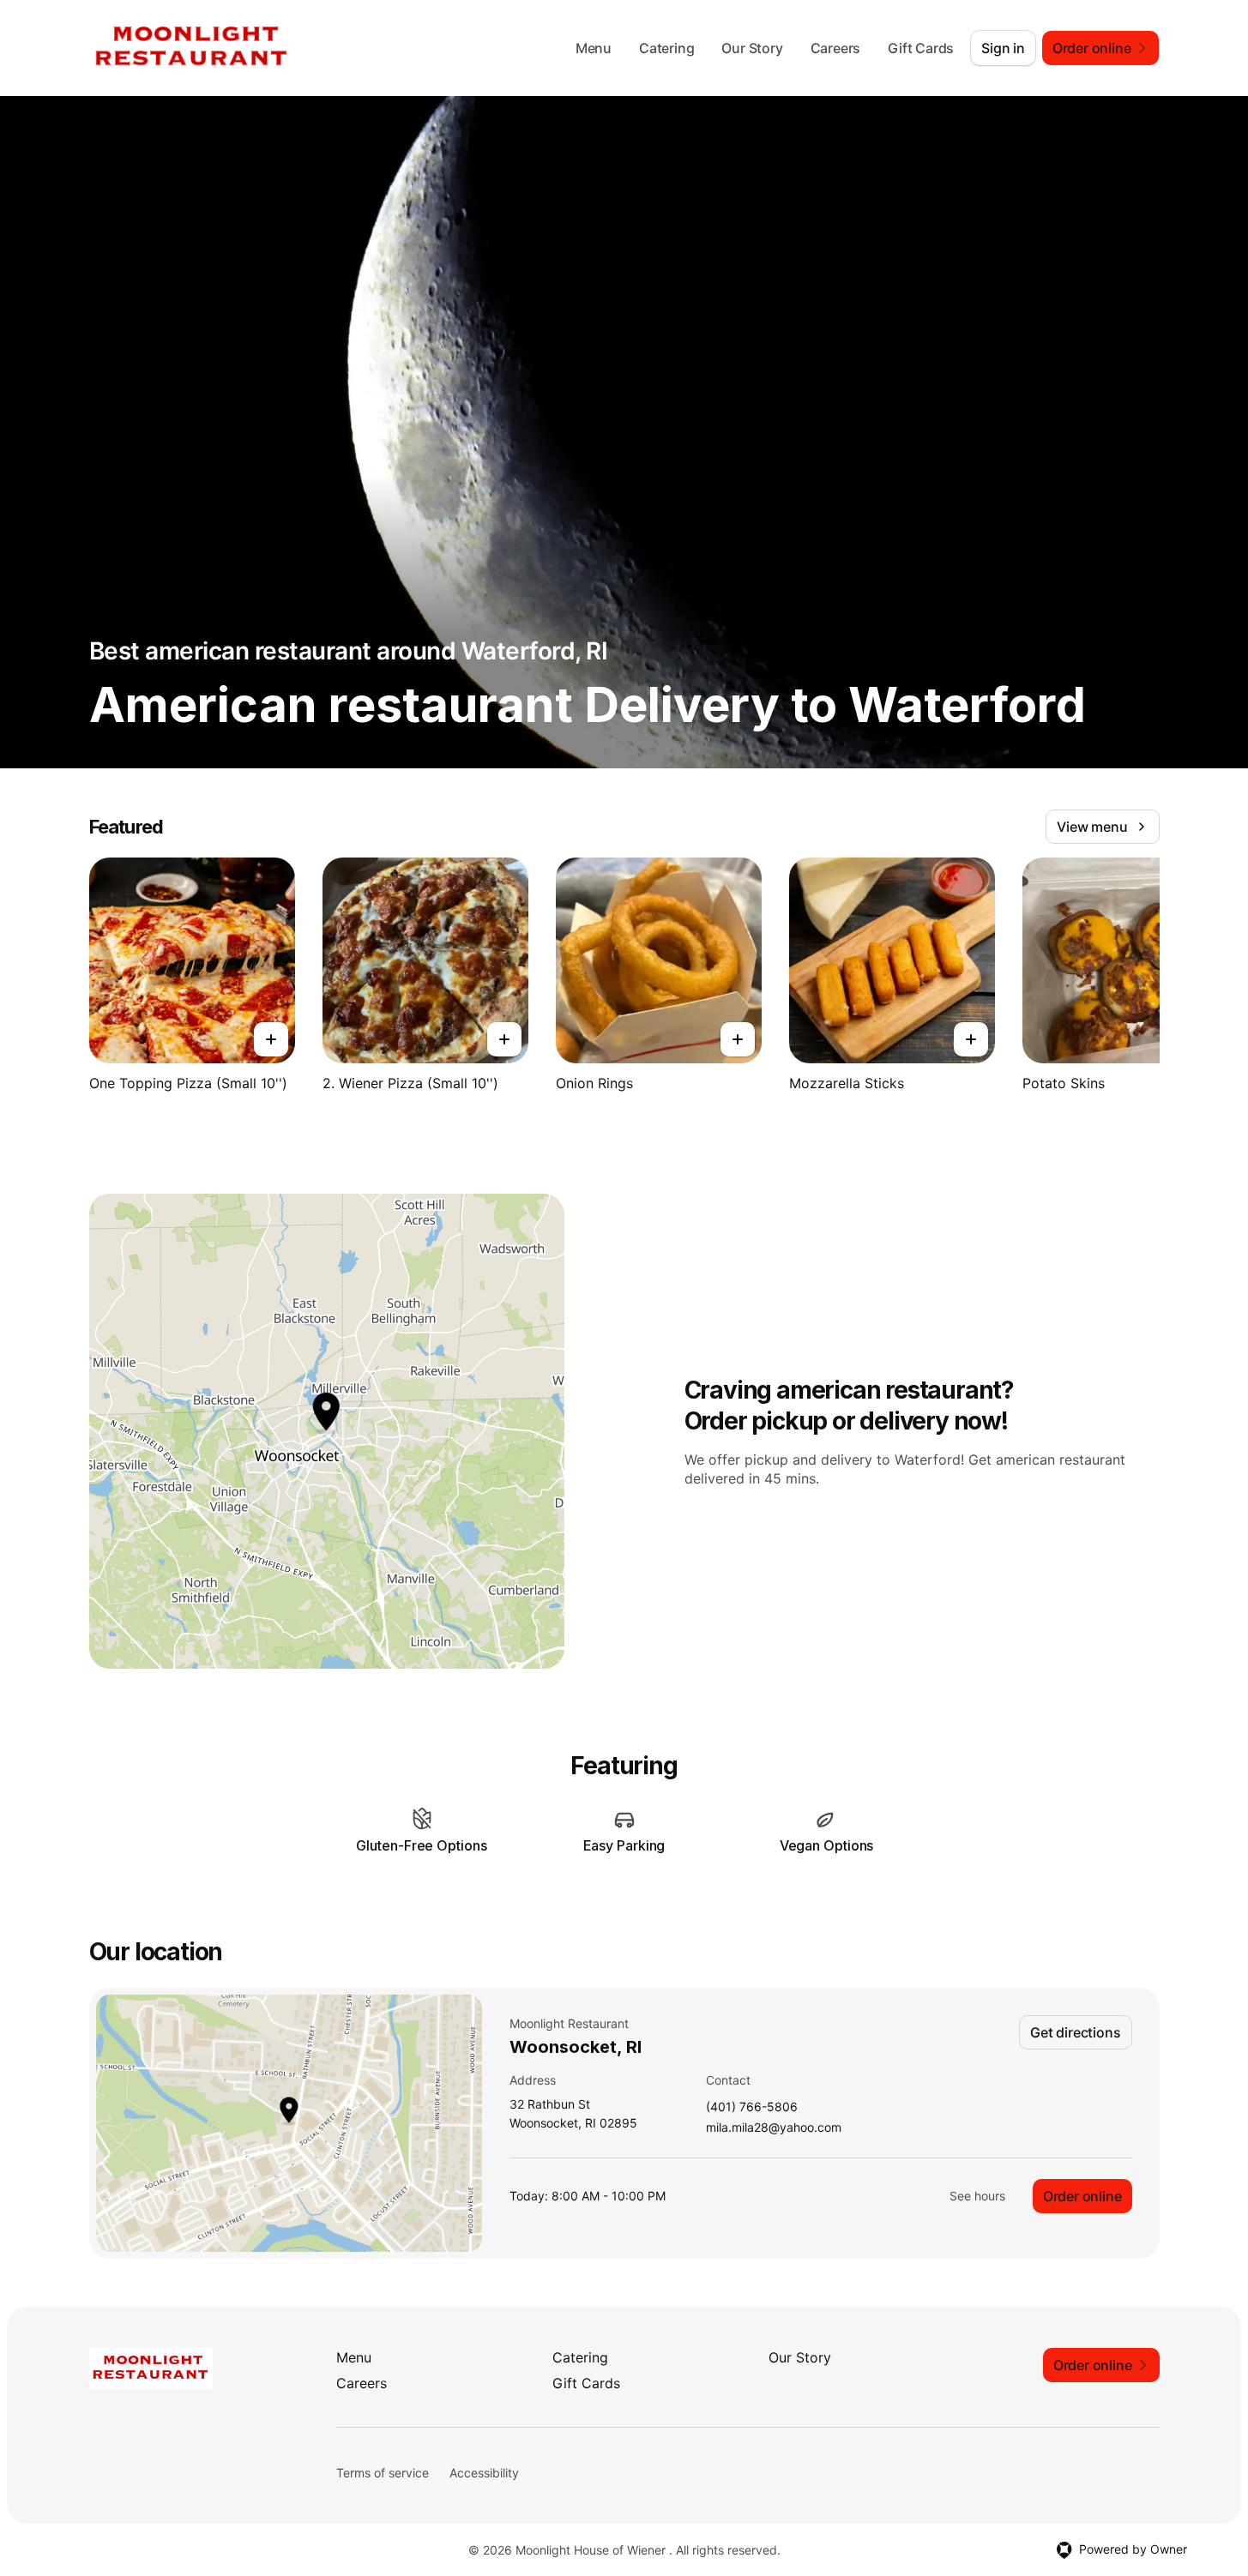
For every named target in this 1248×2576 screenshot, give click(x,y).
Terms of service (383, 2473)
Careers (836, 48)
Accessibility (484, 2473)
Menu (594, 48)
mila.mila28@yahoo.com (774, 2128)
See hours (977, 2196)
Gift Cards (921, 48)
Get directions (1075, 2032)
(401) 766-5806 (752, 2107)
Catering (666, 48)
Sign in (1003, 48)
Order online (1082, 2196)
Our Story (752, 48)
